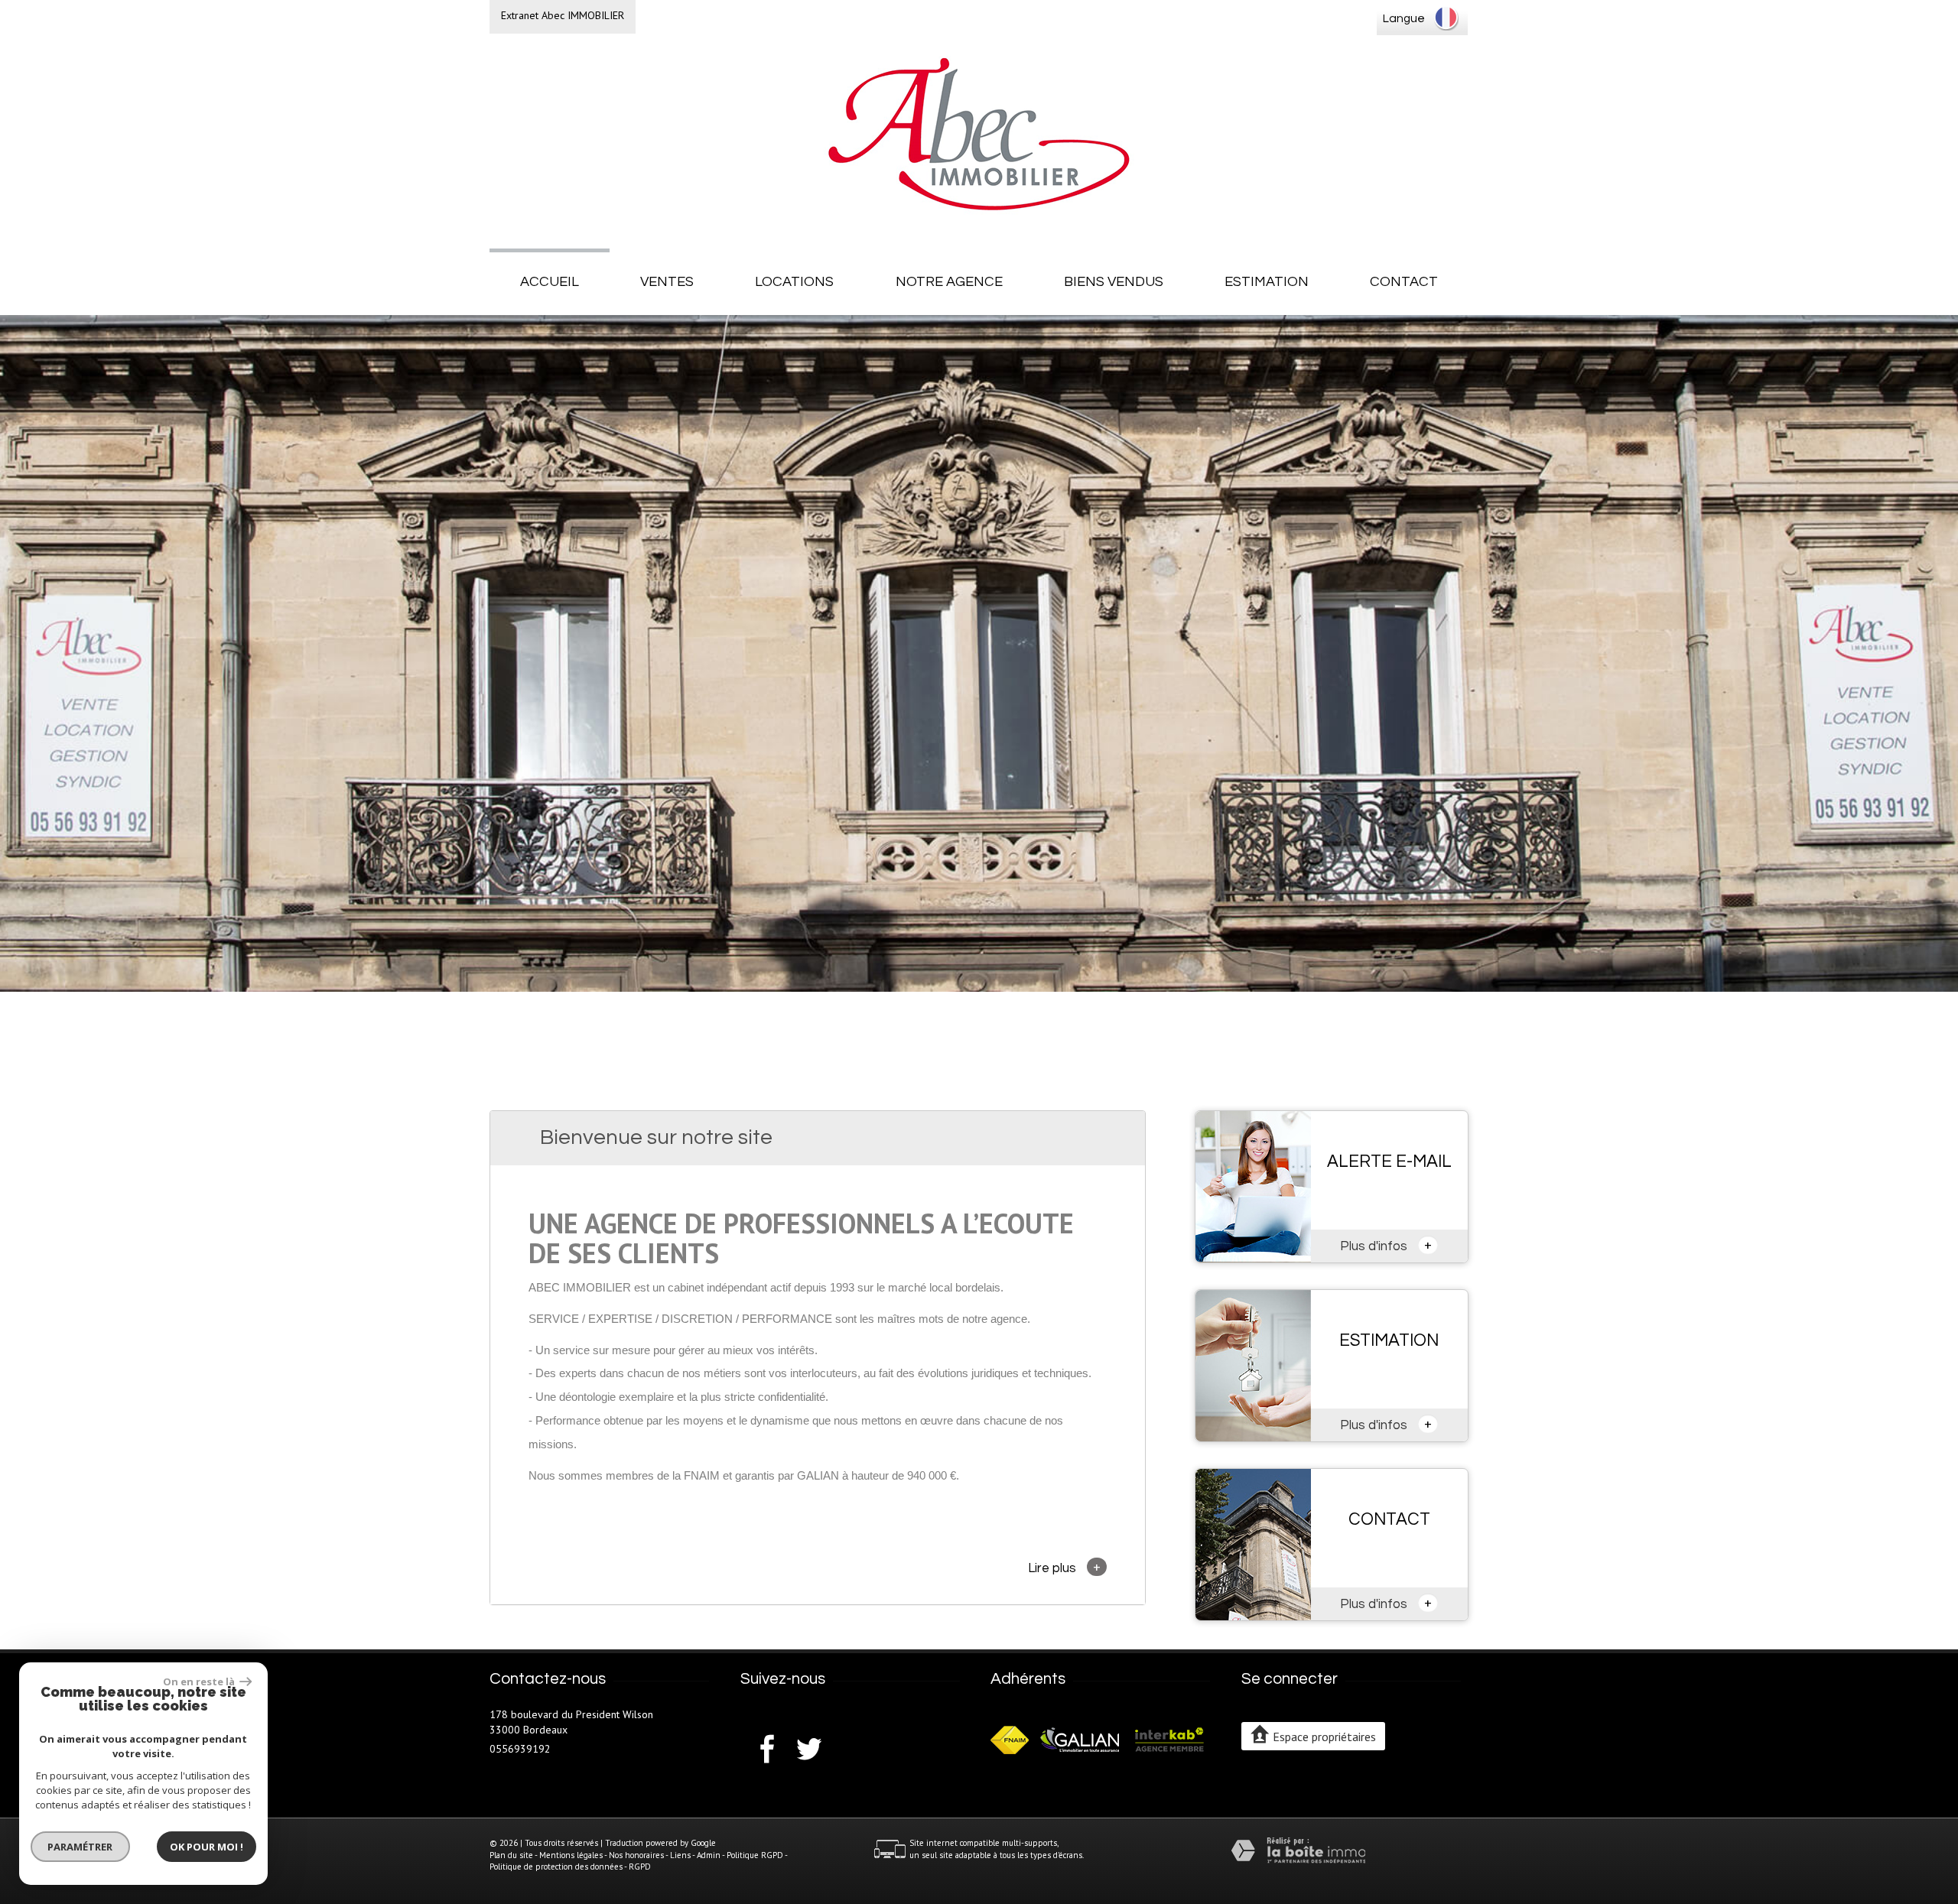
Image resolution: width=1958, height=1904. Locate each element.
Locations (794, 282)
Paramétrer (81, 1847)
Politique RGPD (755, 1855)
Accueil (550, 282)
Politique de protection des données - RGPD (570, 1867)
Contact (1404, 282)
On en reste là (200, 1681)
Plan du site (511, 1855)
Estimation (1267, 282)
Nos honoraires (636, 1855)
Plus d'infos (1386, 1245)
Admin (709, 1855)
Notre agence (949, 282)
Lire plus (1064, 1567)
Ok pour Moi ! (207, 1847)
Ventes (667, 282)
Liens (680, 1855)
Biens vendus (1114, 282)
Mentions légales (571, 1855)
